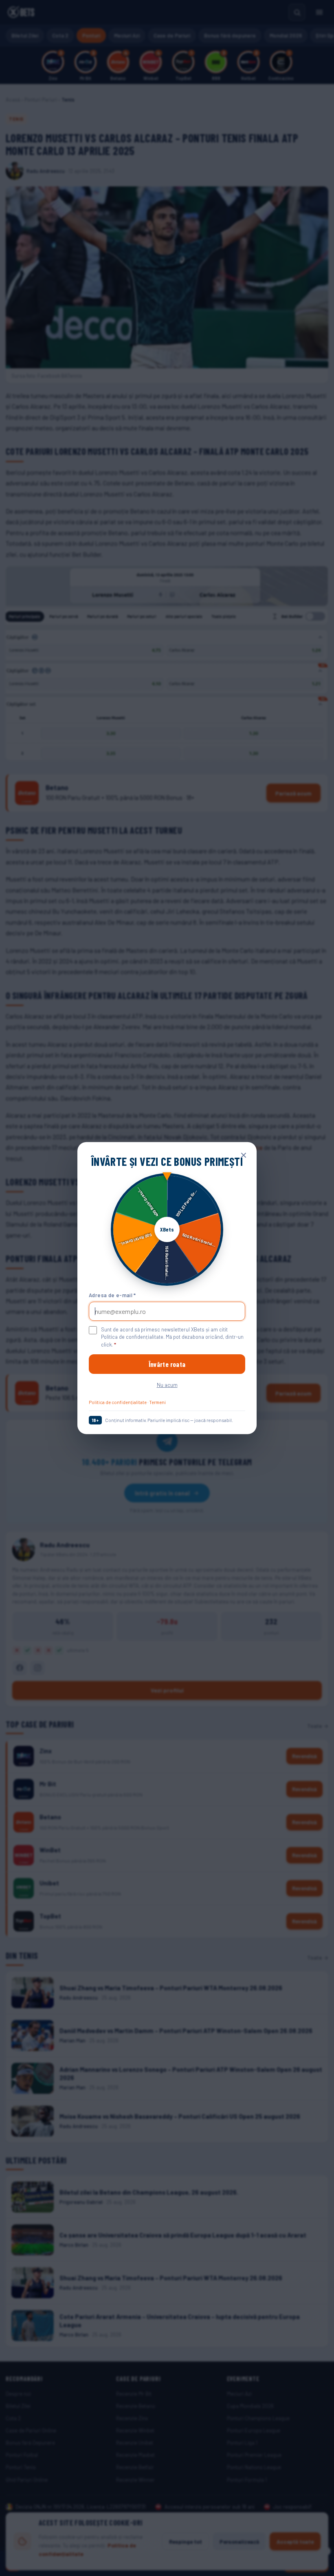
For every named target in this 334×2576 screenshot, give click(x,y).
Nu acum (167, 1385)
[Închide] (244, 1155)
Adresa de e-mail (112, 1295)
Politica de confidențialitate (118, 1402)
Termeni (157, 1402)
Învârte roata (167, 1364)
